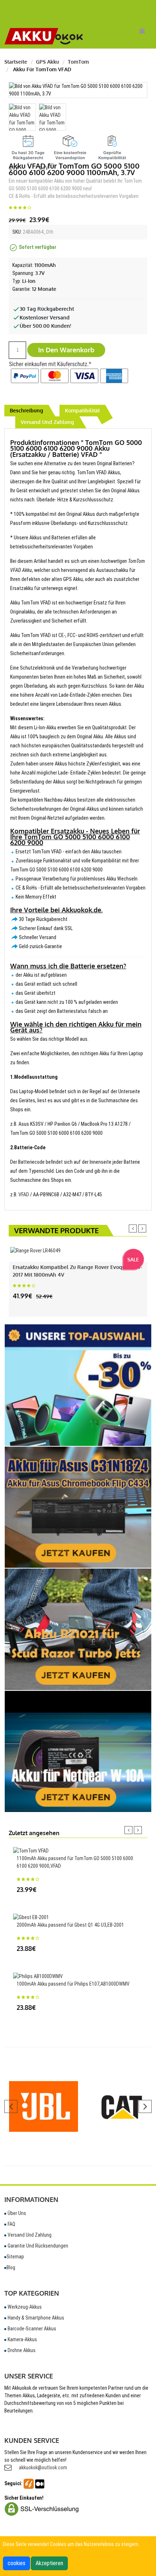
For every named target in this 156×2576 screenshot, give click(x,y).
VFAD (24, 1194)
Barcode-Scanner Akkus (31, 2329)
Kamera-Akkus (22, 2339)
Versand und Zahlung (29, 2235)
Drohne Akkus (21, 2350)
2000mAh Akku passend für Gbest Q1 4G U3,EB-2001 (70, 1925)
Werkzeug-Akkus (24, 2307)
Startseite (16, 62)
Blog (11, 2267)
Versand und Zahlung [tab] (47, 422)
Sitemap (15, 2257)
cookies (17, 2563)
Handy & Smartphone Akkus (35, 2318)
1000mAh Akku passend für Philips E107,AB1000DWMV (73, 1984)
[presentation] (133, 1228)
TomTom (78, 62)
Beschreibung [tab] (26, 410)
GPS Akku (48, 62)
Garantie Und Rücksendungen (37, 2246)
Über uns (16, 2213)
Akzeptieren (49, 2563)
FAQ (11, 2224)
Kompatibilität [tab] (82, 410)
